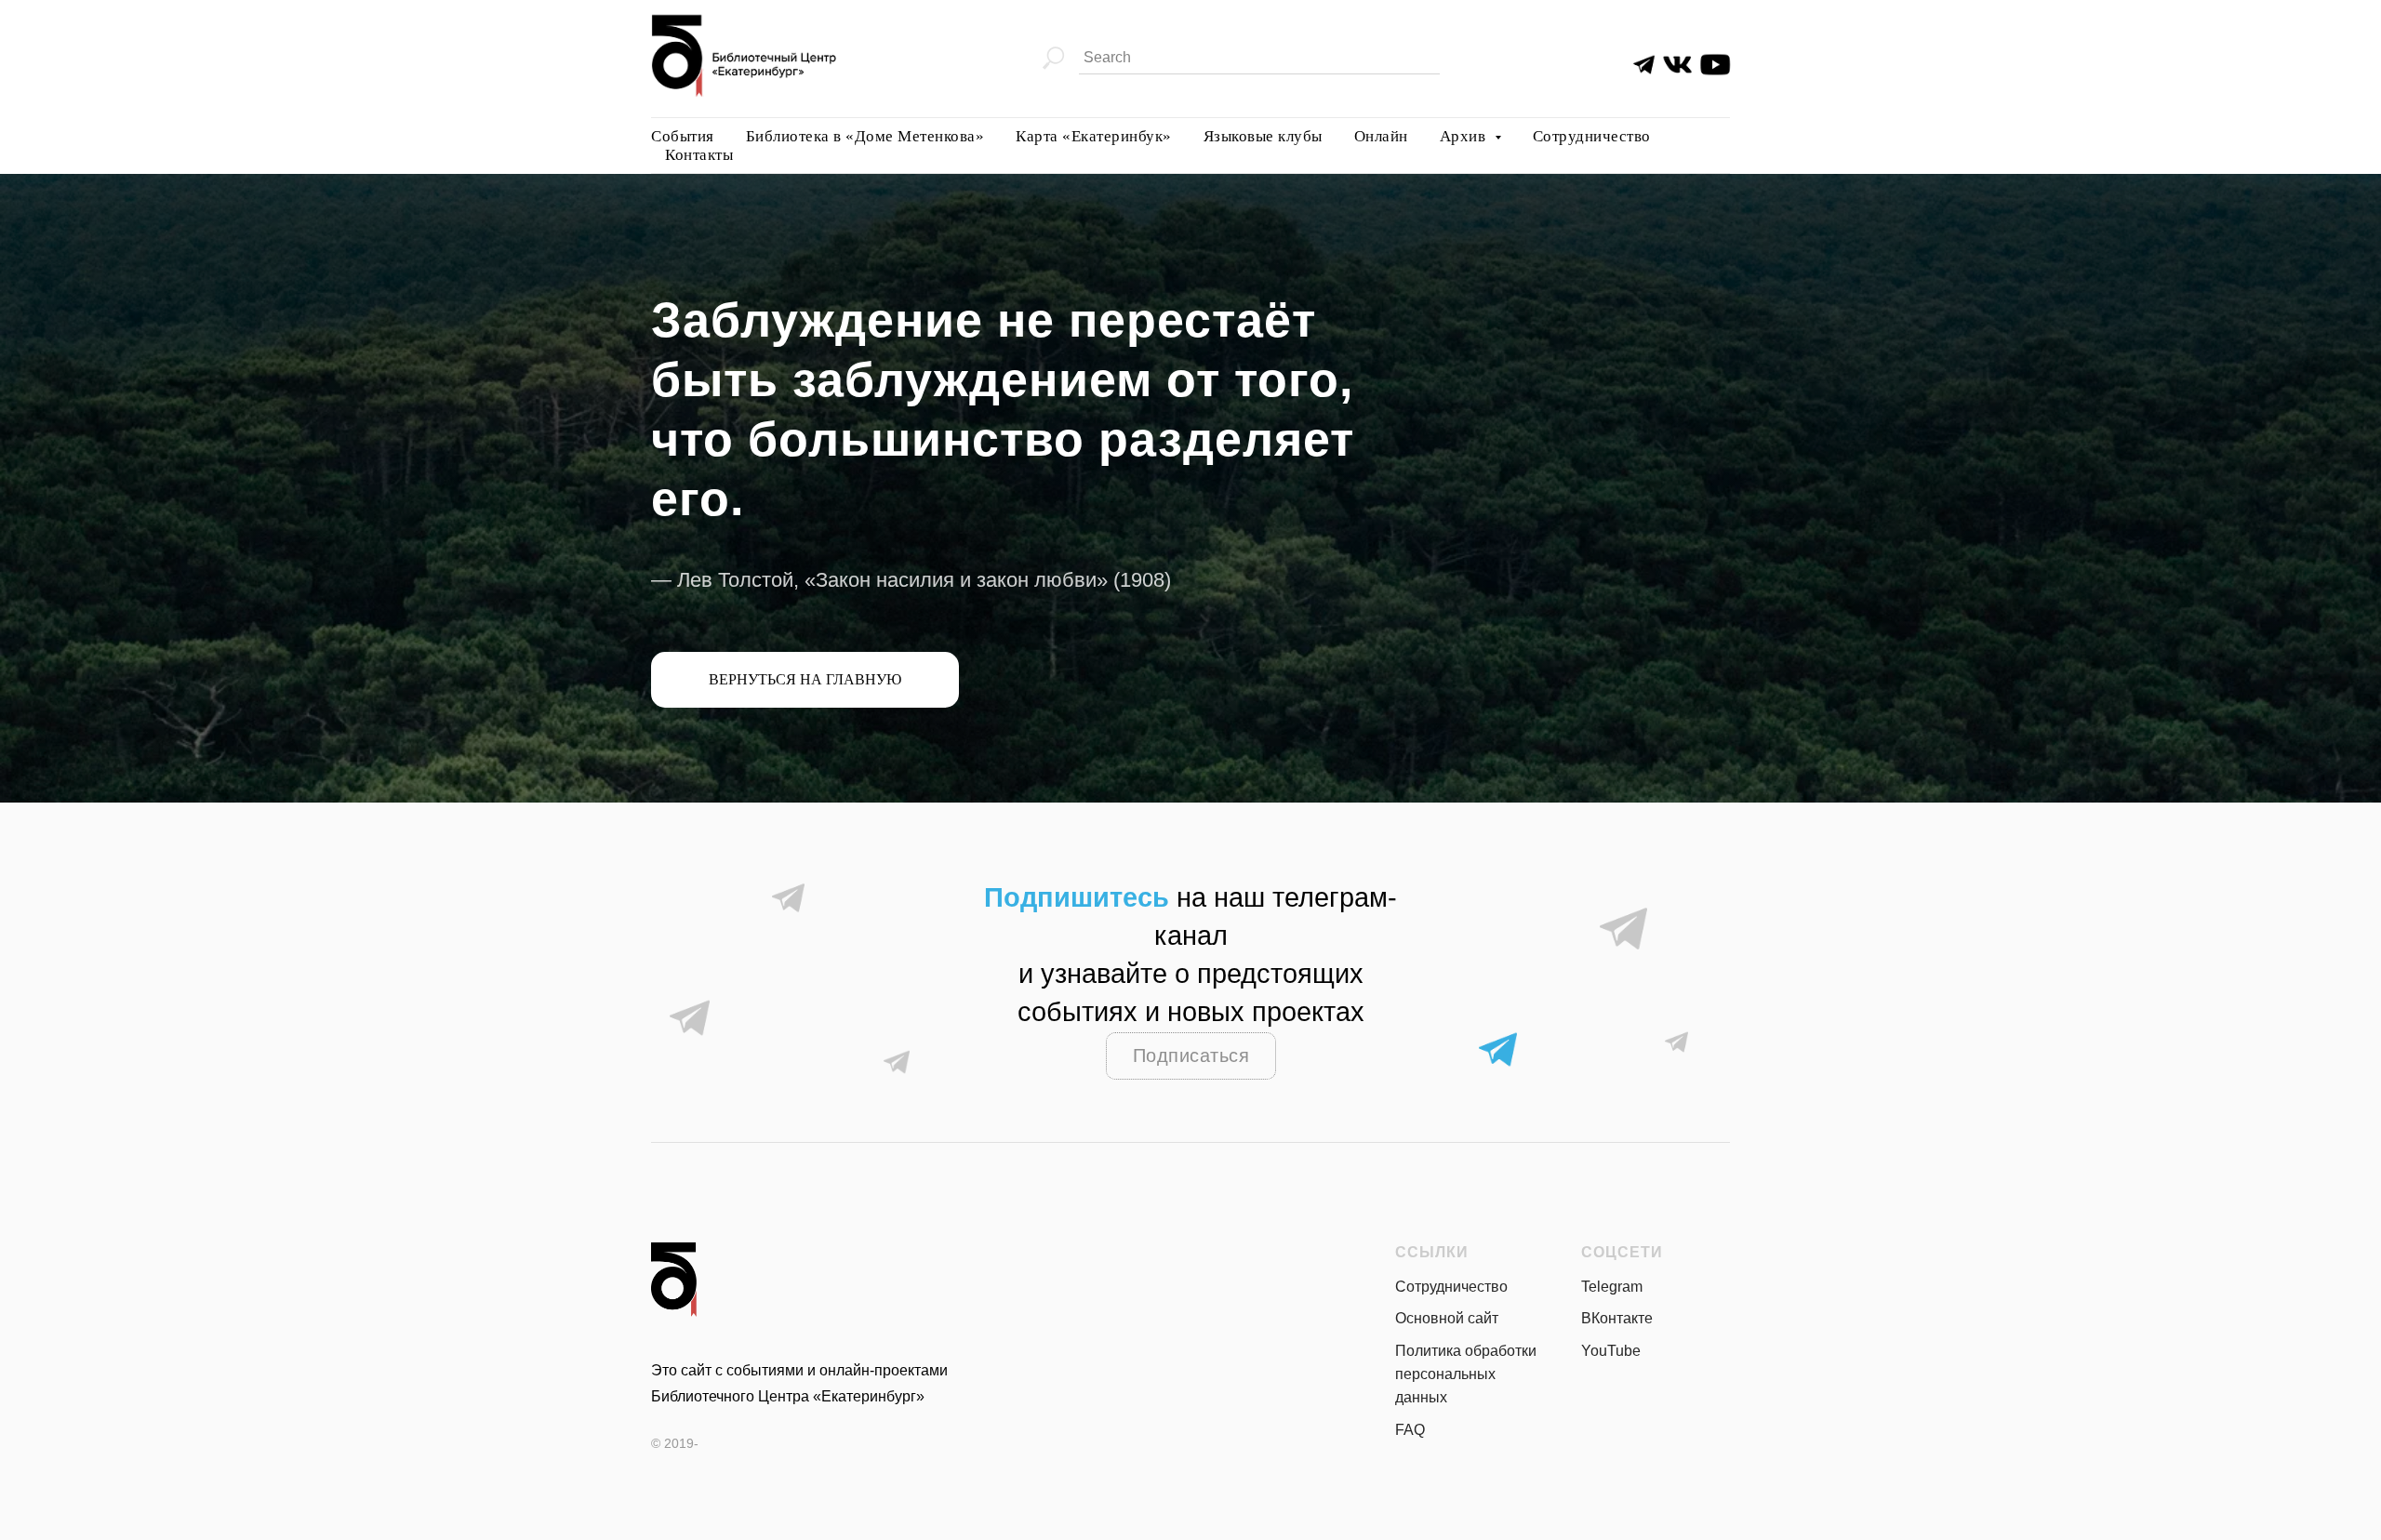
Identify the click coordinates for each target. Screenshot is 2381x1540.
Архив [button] (1465, 136)
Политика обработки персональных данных (1466, 1374)
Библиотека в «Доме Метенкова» (865, 136)
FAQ (1410, 1430)
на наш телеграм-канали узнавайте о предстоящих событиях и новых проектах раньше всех (1190, 974)
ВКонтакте (1617, 1318)
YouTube (1611, 1351)
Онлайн (1381, 136)
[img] (1677, 65)
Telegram (1612, 1287)
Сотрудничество (1592, 136)
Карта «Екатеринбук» (1094, 136)
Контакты (699, 155)
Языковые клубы (1263, 136)
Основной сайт (1447, 1318)
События (683, 136)
